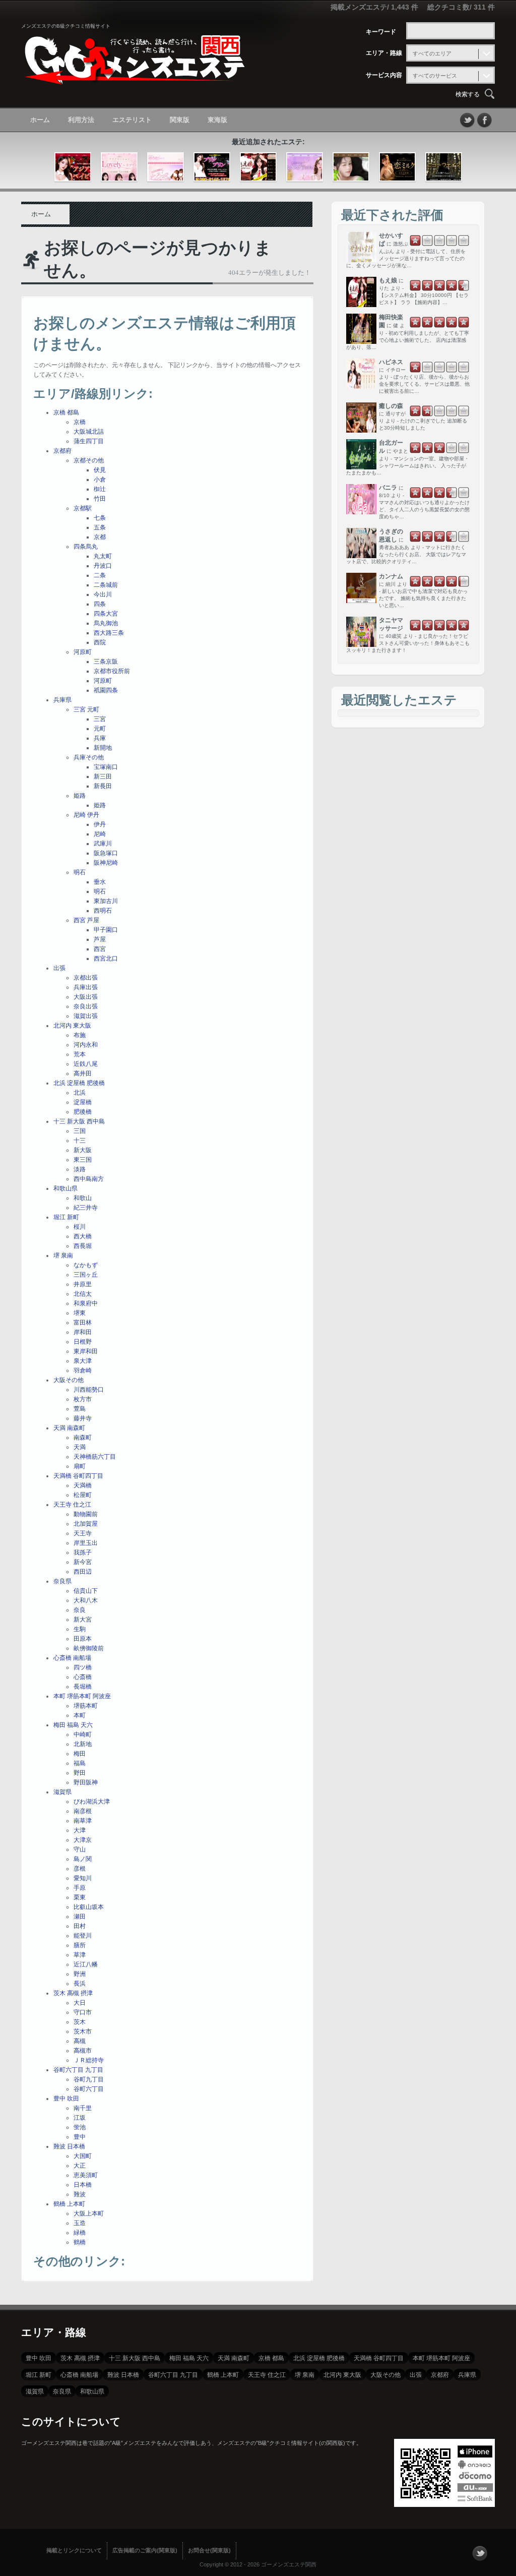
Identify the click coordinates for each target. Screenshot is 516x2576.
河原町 (83, 652)
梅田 (80, 1754)
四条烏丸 (86, 547)
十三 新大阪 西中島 (79, 1121)
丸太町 (103, 556)
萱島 (80, 1409)
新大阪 (83, 1150)
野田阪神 (86, 1782)
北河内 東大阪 (72, 1026)
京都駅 (83, 508)
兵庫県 (62, 700)
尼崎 (100, 834)
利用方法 (81, 120)
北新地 (83, 1744)
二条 (100, 575)
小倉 (100, 480)
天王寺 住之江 (72, 1505)
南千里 (83, 2108)
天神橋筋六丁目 (95, 1457)
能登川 (83, 1936)
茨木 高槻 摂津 (73, 1993)
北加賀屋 (86, 1524)
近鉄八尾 (86, 1064)
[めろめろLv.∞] (166, 167)
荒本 (80, 1054)
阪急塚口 (106, 853)
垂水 (100, 882)
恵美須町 (86, 2175)
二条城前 (106, 585)
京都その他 (89, 460)
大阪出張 (86, 997)
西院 (100, 642)
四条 (100, 604)
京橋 (80, 422)
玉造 (80, 2223)
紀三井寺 (86, 1208)
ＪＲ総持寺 (89, 2060)
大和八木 (86, 1600)
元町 (100, 729)
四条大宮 (106, 614)
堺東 (80, 1313)
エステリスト (132, 120)
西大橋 (83, 1236)
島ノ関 (83, 1859)
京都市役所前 (112, 671)
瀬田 (80, 1916)
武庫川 (103, 844)
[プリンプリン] (212, 167)
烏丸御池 (106, 623)
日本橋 (83, 2185)
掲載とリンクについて (74, 2550)
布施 (80, 1035)
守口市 (83, 2012)
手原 (80, 1888)
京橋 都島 (66, 412)
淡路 (80, 1169)
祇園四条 (106, 690)
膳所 (80, 1945)
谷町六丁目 (89, 2089)
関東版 (180, 120)
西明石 (103, 911)
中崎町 (83, 1734)
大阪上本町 (89, 2213)
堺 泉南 (63, 1255)
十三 (80, 1141)
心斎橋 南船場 (72, 1658)
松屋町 (83, 1495)
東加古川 (106, 901)
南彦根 (83, 1811)
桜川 (80, 1227)
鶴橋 (80, 2242)
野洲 (80, 1974)
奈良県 (62, 1581)
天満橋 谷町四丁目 (78, 1476)
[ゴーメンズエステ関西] (135, 77)
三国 (80, 1131)
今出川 (103, 594)
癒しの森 (391, 406)
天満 (80, 1447)
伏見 (100, 470)
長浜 (80, 1984)
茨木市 (83, 2031)
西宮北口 (106, 958)
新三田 (103, 776)
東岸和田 (86, 1351)
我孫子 (83, 1552)
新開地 (103, 748)
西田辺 (83, 1572)
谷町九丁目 (89, 2079)
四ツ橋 (83, 1667)
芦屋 (100, 939)
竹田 (100, 499)
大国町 (83, 2156)
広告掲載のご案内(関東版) (145, 2550)
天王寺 (83, 1533)
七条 (100, 518)
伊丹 (100, 824)
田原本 (83, 1639)
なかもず (86, 1265)
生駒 (80, 1629)
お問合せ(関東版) (209, 2550)
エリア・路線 (384, 53)
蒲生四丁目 (89, 441)
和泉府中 (86, 1303)
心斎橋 (83, 1677)
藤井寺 (83, 1418)
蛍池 (80, 2127)
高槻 (80, 2041)
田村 (80, 1926)
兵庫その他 (89, 757)
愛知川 (83, 1878)
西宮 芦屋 (86, 920)
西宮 (100, 949)
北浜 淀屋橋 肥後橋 (79, 1083)
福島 (80, 1763)
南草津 (83, 1821)
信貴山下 (86, 1591)
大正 (80, 2166)
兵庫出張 (86, 987)
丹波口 (103, 566)
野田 (80, 1773)
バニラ (388, 488)
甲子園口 (106, 930)
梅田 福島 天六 (73, 1725)
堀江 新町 (66, 1217)
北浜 (80, 1093)
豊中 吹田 (66, 2099)
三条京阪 (106, 662)
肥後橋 (83, 1112)
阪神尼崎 (106, 863)
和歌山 (83, 1198)
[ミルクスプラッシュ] (305, 167)
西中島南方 (89, 1179)
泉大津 (83, 1361)
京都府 (62, 451)
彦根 (80, 1869)
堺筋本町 (86, 1706)
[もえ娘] (258, 167)
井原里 (83, 1284)
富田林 (83, 1323)
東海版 (217, 120)
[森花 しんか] (351, 167)
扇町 (80, 1466)
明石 (80, 872)
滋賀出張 (86, 1016)
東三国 (83, 1160)
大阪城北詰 (89, 432)
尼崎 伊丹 (86, 815)
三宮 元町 (86, 709)
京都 (100, 537)
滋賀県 (62, 1792)
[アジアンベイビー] (73, 167)
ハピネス (391, 362)
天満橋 (83, 1485)
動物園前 (86, 1514)
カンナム (391, 576)
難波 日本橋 (69, 2146)
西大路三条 (109, 633)
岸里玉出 (86, 1543)
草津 (80, 1955)
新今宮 (83, 1562)
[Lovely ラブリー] (119, 167)
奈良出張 (86, 1006)
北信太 (83, 1294)
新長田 (103, 786)
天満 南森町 (69, 1428)
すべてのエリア (432, 53)
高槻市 (83, 2051)
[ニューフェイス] (444, 167)
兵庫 (100, 738)
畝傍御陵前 (89, 1648)
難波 (80, 2194)
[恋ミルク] (397, 167)
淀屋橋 (83, 1102)
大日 (80, 2003)
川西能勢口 (89, 1390)
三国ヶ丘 (86, 1275)
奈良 (80, 1610)
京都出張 (86, 978)
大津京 (83, 1840)
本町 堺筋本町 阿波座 (82, 1696)
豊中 (80, 2137)
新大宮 (83, 1620)
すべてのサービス (435, 76)
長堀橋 (83, 1687)
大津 (80, 1830)
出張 (59, 968)
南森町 (83, 1437)
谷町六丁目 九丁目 (78, 2070)
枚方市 (83, 1399)
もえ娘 (388, 280)
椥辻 (100, 489)
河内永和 (86, 1045)
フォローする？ (480, 2553)
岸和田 (83, 1332)
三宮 (100, 719)
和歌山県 (66, 1188)
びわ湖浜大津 (92, 1802)
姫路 (80, 796)
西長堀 (83, 1246)
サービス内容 (384, 75)
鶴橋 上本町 (69, 2204)
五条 (100, 527)
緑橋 (80, 2233)
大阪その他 (69, 1380)
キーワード (381, 32)
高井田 (83, 1073)
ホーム (40, 120)
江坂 (80, 2118)
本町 (80, 1715)
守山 (80, 1849)
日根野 (83, 1342)
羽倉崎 (83, 1370)
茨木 (80, 2022)
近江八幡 (86, 1964)
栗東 (80, 1897)
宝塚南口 (106, 767)
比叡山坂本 (89, 1907)
